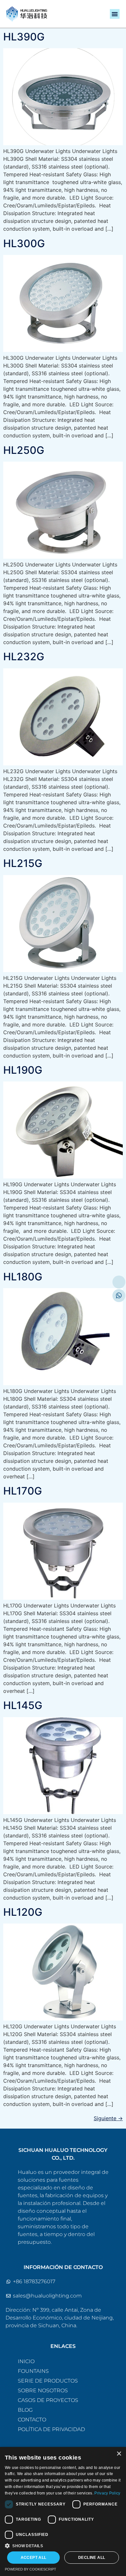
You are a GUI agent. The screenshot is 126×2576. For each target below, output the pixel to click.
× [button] (119, 2454)
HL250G (24, 450)
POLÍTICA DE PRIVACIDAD (51, 2429)
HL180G (23, 1277)
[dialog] (63, 2511)
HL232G (24, 657)
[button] (115, 14)
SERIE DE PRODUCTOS (48, 2381)
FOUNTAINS (33, 2371)
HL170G (23, 1491)
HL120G (23, 1912)
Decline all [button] (92, 2558)
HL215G (23, 863)
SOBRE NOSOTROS (43, 2390)
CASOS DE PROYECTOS (48, 2400)
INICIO (26, 2361)
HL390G (24, 37)
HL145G (23, 1705)
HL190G (23, 1070)
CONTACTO (32, 2420)
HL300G (24, 243)
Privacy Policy (107, 2493)
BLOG (25, 2410)
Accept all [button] (34, 2558)
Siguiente (108, 2118)
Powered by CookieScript (31, 2569)
